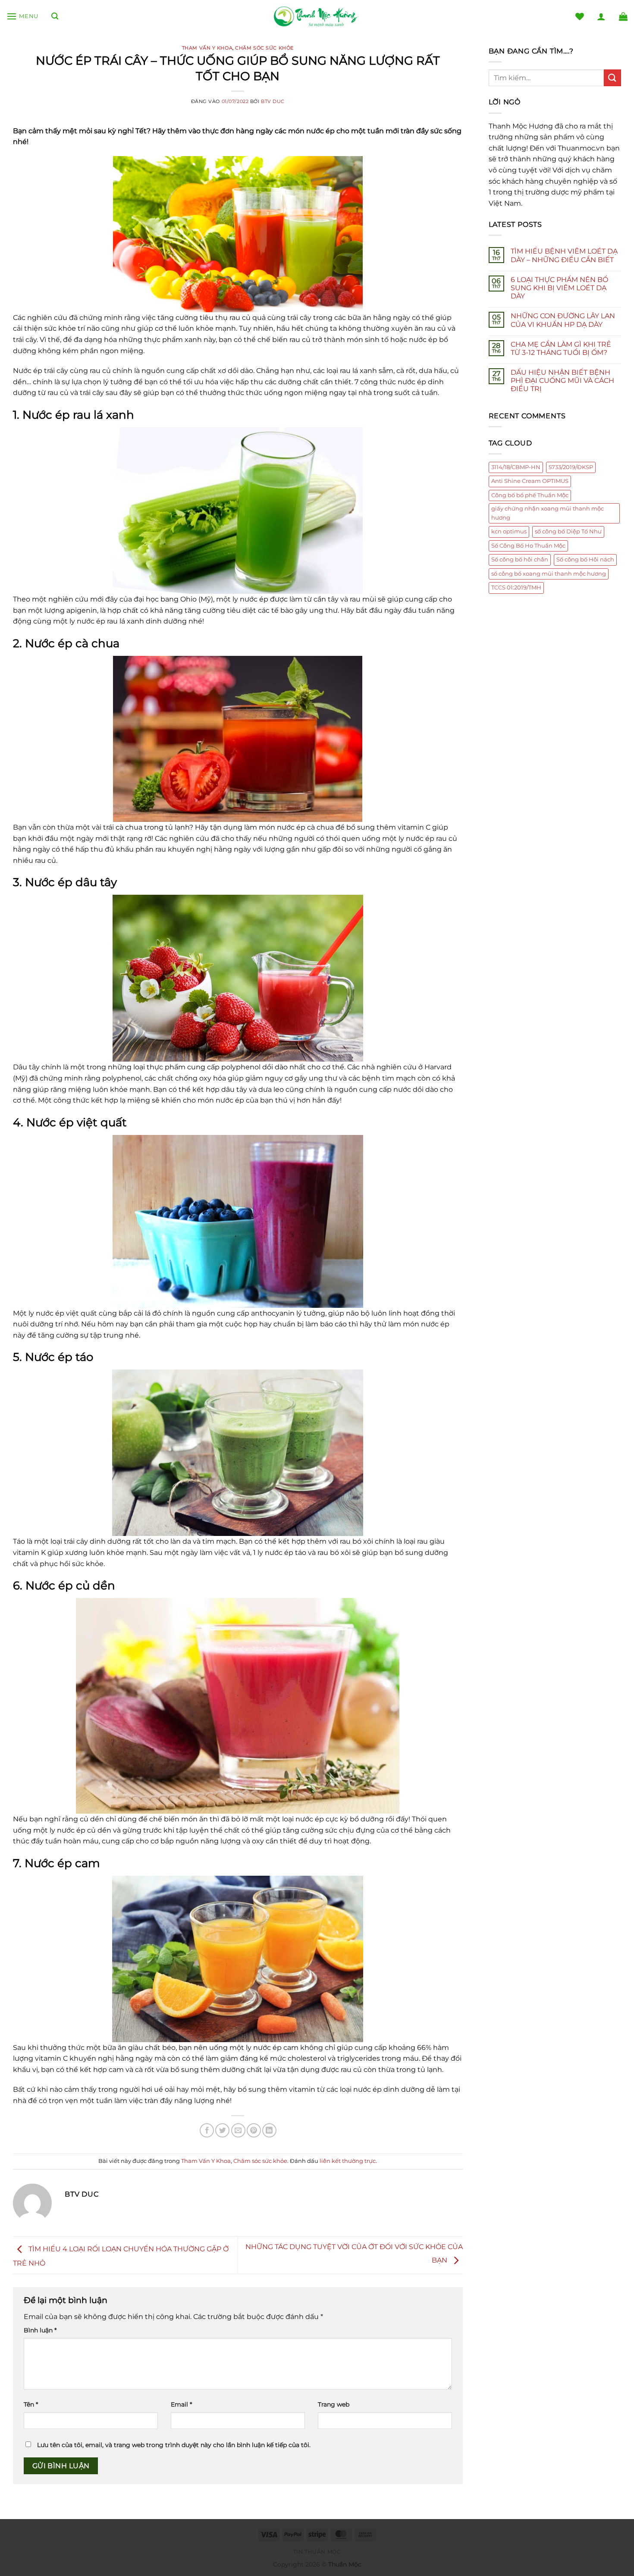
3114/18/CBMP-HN (516, 467)
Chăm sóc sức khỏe (264, 48)
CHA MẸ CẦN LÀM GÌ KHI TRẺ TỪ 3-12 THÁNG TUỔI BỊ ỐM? (561, 348)
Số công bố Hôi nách (585, 559)
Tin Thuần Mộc (317, 2552)
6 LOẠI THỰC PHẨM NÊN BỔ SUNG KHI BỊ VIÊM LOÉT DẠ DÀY (559, 288)
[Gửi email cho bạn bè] (238, 2130)
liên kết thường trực (348, 2161)
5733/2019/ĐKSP (571, 467)
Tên (31, 2404)
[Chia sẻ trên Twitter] (222, 2130)
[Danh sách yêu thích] (580, 16)
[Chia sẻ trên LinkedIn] (269, 2130)
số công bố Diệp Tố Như (568, 531)
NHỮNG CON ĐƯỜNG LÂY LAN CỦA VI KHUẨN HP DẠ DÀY (563, 320)
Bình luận (40, 2330)
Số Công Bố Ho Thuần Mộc (528, 546)
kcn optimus (509, 531)
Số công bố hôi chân (520, 559)
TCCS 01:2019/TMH (516, 588)
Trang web (334, 2404)
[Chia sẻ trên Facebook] (207, 2130)
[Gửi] (612, 78)
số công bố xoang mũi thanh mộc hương (549, 574)
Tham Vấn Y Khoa (207, 48)
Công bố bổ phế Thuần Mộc (530, 495)
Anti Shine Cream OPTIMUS (530, 481)
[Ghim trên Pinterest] (254, 2130)
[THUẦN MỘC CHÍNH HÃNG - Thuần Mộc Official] (317, 17)
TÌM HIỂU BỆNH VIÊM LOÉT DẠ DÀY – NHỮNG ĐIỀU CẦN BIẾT (564, 255)
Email (181, 2404)
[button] (22, 16)
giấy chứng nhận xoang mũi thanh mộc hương (548, 513)
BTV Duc (273, 101)
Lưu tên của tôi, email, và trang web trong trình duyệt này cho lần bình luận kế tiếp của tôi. (174, 2445)
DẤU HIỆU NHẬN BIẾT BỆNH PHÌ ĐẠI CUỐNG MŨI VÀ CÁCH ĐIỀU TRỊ (562, 381)
